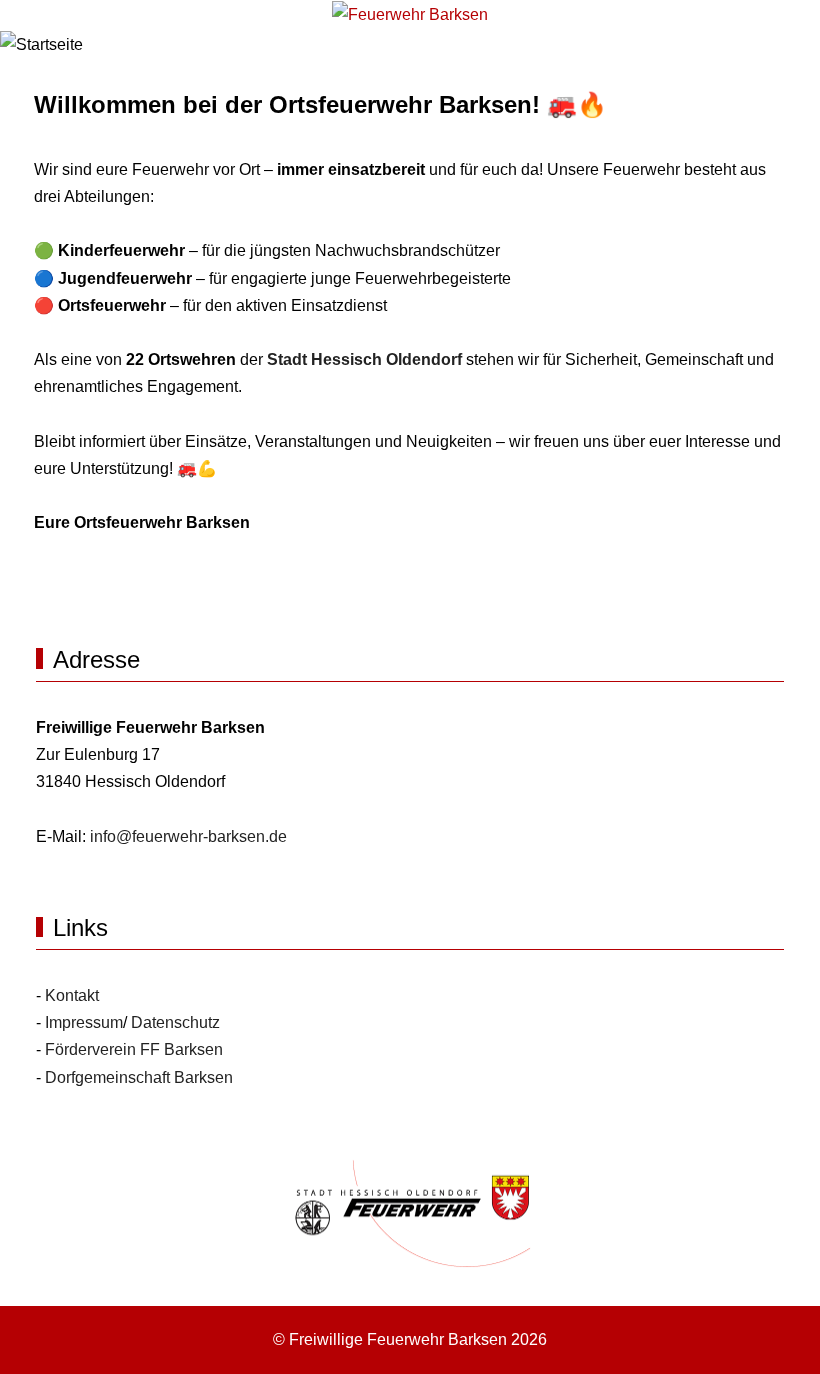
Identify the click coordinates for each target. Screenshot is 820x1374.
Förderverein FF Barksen (134, 1049)
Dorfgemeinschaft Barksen (139, 1077)
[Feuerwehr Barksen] (410, 14)
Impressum (84, 1022)
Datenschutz (175, 1022)
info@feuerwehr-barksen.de (188, 836)
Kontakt (72, 995)
